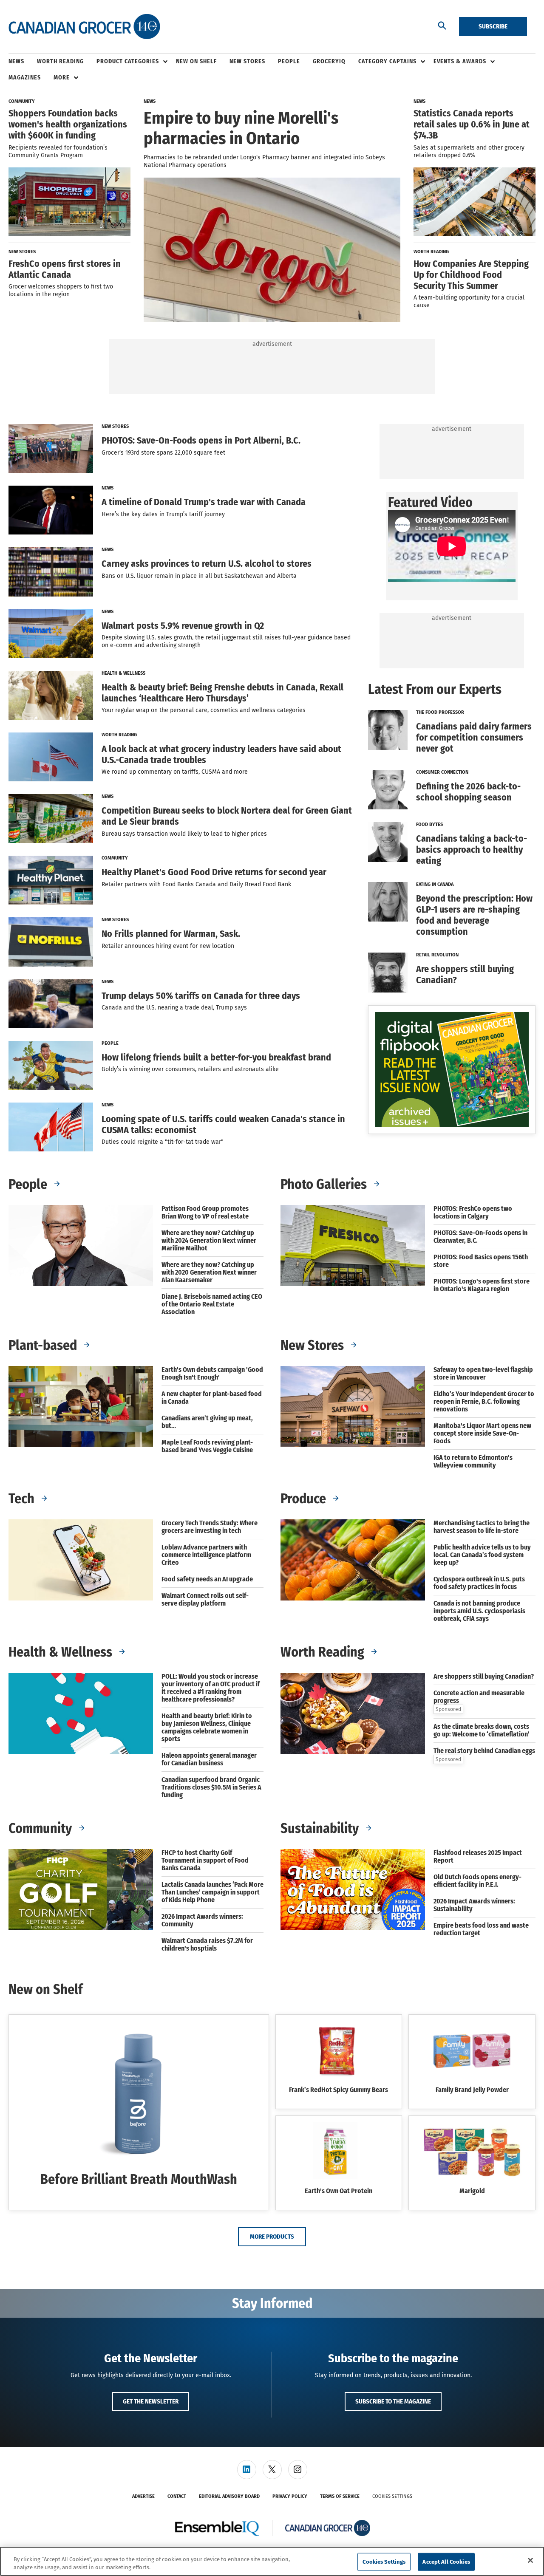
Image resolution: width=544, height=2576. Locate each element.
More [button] (62, 78)
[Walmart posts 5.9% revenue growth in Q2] (51, 634)
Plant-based (44, 1345)
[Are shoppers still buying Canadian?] (388, 973)
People (110, 1043)
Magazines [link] (25, 78)
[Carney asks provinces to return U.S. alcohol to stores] (51, 572)
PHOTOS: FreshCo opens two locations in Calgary (473, 1213)
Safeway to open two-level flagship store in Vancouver (483, 1374)
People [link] (289, 61)
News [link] (16, 61)
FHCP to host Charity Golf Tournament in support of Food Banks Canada (205, 1861)
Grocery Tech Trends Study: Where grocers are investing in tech (210, 1527)
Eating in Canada (435, 884)
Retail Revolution (437, 955)
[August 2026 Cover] (452, 1070)
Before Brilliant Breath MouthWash (139, 2179)
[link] (247, 2470)
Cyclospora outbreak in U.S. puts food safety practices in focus (479, 1583)
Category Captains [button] (387, 61)
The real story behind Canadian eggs (484, 1751)
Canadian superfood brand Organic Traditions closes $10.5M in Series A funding (211, 1787)
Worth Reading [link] (60, 61)
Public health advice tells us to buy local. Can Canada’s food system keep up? (482, 1555)
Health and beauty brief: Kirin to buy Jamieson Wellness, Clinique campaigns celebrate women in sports (207, 1728)
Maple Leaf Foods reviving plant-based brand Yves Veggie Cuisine (207, 1446)
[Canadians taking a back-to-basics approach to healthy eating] (388, 846)
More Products (272, 2237)
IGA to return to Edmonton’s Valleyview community (473, 1462)
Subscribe (493, 26)
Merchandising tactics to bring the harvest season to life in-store (482, 1527)
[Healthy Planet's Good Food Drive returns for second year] (51, 880)
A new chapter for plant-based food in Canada (212, 1398)
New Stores (115, 426)
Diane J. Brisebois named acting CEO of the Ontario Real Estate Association (212, 1304)
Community (115, 858)
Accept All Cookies (446, 2562)
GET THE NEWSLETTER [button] (151, 2401)
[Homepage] (84, 27)
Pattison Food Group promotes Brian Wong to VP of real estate (205, 1213)
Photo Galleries (325, 1184)
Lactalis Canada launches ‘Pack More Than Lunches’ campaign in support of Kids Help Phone (212, 1892)
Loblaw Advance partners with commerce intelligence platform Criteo (206, 1555)
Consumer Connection (442, 772)
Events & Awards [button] (460, 61)
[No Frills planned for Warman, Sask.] (51, 942)
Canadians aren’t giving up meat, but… (207, 1422)
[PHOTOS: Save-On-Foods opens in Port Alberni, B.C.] (51, 448)
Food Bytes (429, 824)
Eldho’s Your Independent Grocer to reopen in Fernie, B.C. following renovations (484, 1402)
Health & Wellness (123, 673)
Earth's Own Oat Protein (339, 2191)
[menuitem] (23, 62)
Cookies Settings (392, 2496)
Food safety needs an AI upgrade (207, 1579)
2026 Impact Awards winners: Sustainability (474, 1905)
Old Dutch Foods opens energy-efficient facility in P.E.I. (477, 1881)
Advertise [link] (143, 2496)
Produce (305, 1499)
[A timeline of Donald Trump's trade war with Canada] (51, 510)
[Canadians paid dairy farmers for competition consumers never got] (388, 734)
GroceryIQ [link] (329, 61)
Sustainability (321, 1828)
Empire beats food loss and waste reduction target (481, 1929)
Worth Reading (119, 735)
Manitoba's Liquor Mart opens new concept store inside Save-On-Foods (482, 1434)
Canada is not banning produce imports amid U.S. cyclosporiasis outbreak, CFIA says (479, 1611)
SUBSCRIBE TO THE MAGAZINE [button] (393, 2401)
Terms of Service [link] (340, 2496)
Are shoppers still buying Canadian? (484, 1677)
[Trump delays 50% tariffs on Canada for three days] (51, 1004)
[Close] (530, 2560)
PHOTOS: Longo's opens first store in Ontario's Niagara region (482, 1285)
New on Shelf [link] (196, 61)
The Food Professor (440, 712)
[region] (272, 2561)
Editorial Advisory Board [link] (229, 2496)
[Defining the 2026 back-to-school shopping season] (388, 790)
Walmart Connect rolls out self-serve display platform (205, 1600)
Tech (23, 1499)
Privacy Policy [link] (290, 2496)
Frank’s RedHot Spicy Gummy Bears (339, 2090)
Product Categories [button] (128, 61)
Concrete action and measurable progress (479, 1697)
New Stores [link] (247, 61)
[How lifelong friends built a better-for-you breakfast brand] (51, 1065)
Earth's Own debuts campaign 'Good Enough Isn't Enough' (212, 1374)
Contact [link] (177, 2496)
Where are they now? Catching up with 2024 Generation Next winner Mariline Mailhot (209, 1241)
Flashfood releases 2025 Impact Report (478, 1857)
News (108, 488)
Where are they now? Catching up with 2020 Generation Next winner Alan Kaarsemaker (209, 1272)
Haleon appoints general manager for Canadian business (209, 1759)
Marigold (472, 2191)
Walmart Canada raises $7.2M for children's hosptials (207, 1945)
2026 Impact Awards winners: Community (202, 1920)
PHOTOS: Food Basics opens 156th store (481, 1261)
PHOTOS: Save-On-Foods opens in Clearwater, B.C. (480, 1237)
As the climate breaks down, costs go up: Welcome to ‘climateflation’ (482, 1731)
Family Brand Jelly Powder (472, 2090)
